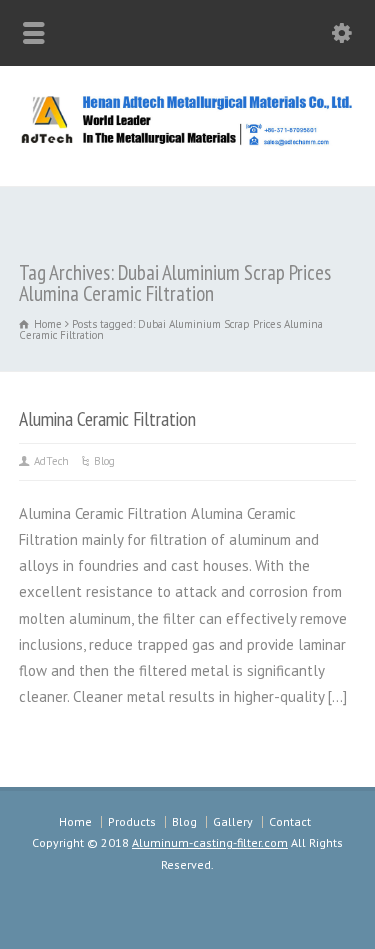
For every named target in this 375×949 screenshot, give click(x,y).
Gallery (233, 821)
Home (75, 821)
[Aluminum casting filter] (187, 142)
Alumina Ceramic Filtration (107, 418)
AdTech (51, 461)
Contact (290, 821)
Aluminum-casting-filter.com (210, 842)
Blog (104, 461)
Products (132, 821)
